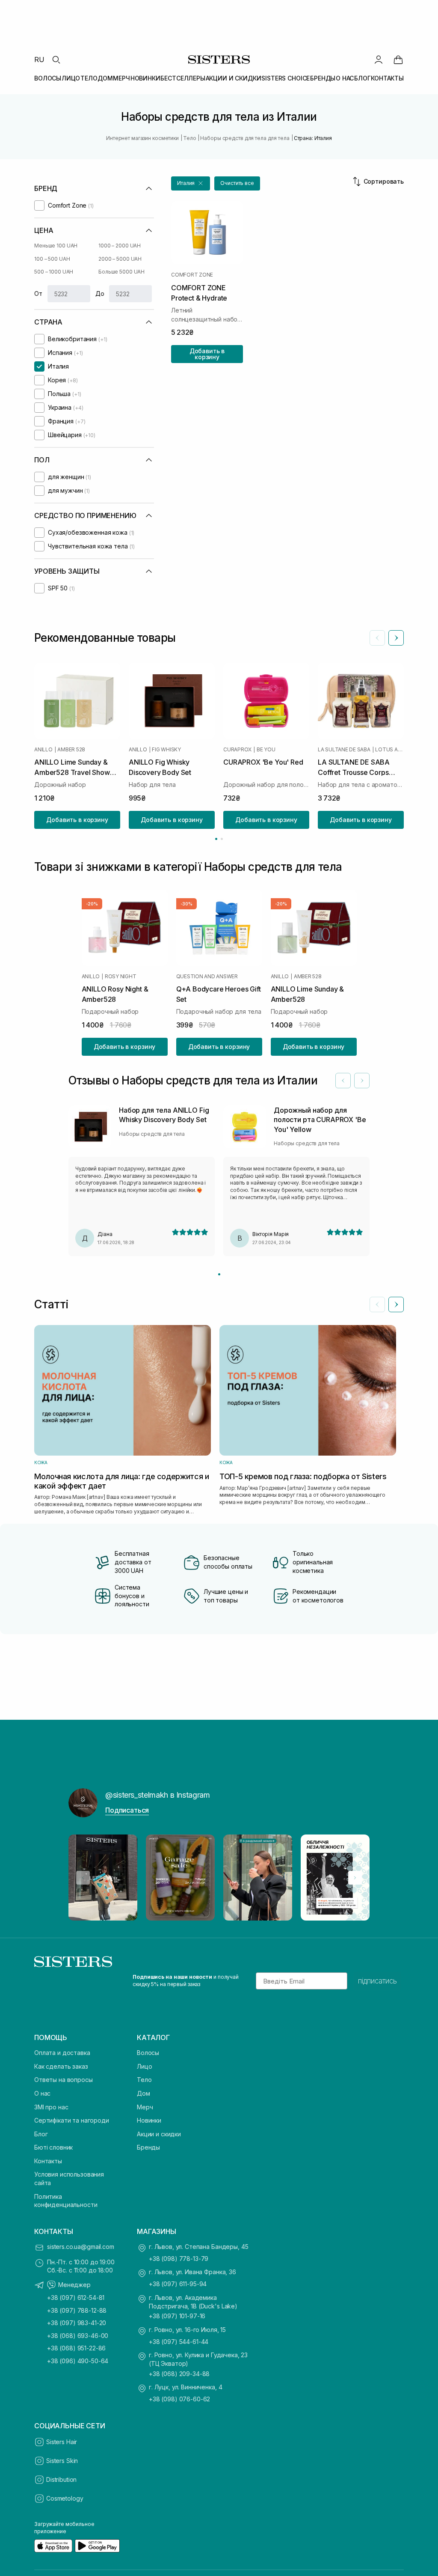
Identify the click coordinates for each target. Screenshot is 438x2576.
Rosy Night (121, 976)
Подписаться (127, 1810)
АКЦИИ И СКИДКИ (234, 78)
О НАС (345, 78)
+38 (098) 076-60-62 (179, 2399)
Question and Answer (207, 976)
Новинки (149, 2120)
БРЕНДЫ (323, 78)
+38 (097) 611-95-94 (178, 2284)
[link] (398, 60)
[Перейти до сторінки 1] (216, 839)
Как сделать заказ (61, 2066)
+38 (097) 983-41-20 (77, 2323)
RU (39, 60)
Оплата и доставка (62, 2053)
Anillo (43, 750)
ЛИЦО (71, 78)
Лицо (144, 2066)
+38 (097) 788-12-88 (77, 2310)
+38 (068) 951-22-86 (76, 2348)
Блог (41, 2134)
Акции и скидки (159, 2134)
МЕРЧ (121, 78)
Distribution (61, 2479)
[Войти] (379, 60)
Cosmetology (65, 2498)
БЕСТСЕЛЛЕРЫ (183, 78)
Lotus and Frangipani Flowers (389, 750)
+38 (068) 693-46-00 (78, 2336)
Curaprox (237, 750)
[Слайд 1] (219, 1274)
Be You (266, 750)
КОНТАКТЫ (387, 78)
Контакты (48, 2161)
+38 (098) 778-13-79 (179, 2259)
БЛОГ (362, 78)
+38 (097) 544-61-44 (179, 2342)
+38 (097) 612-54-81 (76, 2298)
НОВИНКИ (145, 78)
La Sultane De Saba (344, 750)
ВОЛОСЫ (48, 78)
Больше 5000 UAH (121, 272)
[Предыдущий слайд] (377, 638)
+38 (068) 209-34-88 (179, 2374)
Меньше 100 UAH (56, 246)
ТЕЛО (89, 78)
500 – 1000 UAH (54, 272)
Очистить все (237, 183)
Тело (144, 2080)
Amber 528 (71, 750)
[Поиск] (56, 60)
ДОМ (105, 78)
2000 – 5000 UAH (120, 259)
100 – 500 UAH (52, 259)
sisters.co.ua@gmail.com (81, 2247)
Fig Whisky (166, 750)
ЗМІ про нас (51, 2107)
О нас (42, 2093)
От (38, 293)
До (100, 293)
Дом (144, 2093)
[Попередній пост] (83, 1878)
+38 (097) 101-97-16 (177, 2316)
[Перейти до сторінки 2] (222, 839)
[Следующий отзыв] (362, 1081)
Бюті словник (53, 2147)
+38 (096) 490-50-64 (78, 2361)
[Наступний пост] (355, 1878)
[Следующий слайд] (396, 638)
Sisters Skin (62, 2461)
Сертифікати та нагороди (72, 2120)
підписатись (377, 1981)
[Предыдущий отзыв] (343, 1081)
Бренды (148, 2147)
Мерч (145, 2107)
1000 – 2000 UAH (120, 246)
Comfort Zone (192, 275)
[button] (191, 183)
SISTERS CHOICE (286, 78)
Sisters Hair (62, 2442)
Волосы (148, 2053)
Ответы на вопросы (64, 2080)
